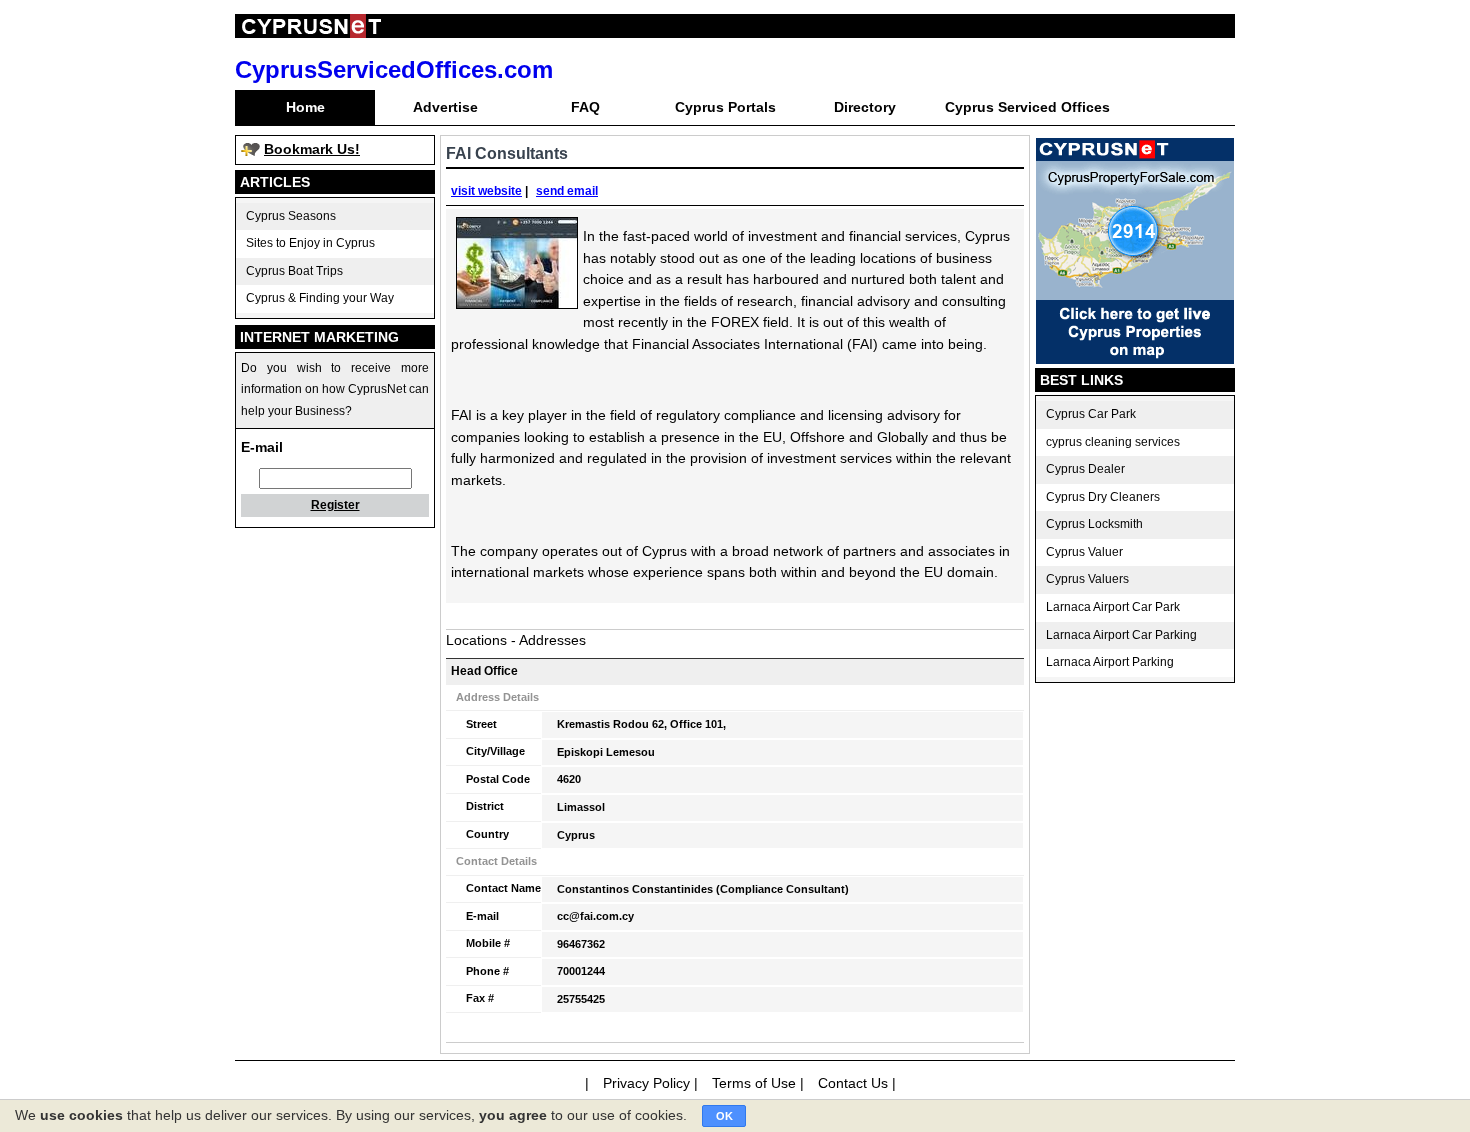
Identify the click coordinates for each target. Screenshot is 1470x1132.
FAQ (585, 107)
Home (305, 107)
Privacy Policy (646, 1083)
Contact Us (853, 1083)
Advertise (445, 107)
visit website (486, 191)
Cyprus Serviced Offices (1027, 107)
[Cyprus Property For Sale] (1135, 359)
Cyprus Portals (725, 107)
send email (567, 191)
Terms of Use (754, 1083)
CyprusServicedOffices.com (394, 69)
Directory (865, 107)
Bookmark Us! (312, 149)
